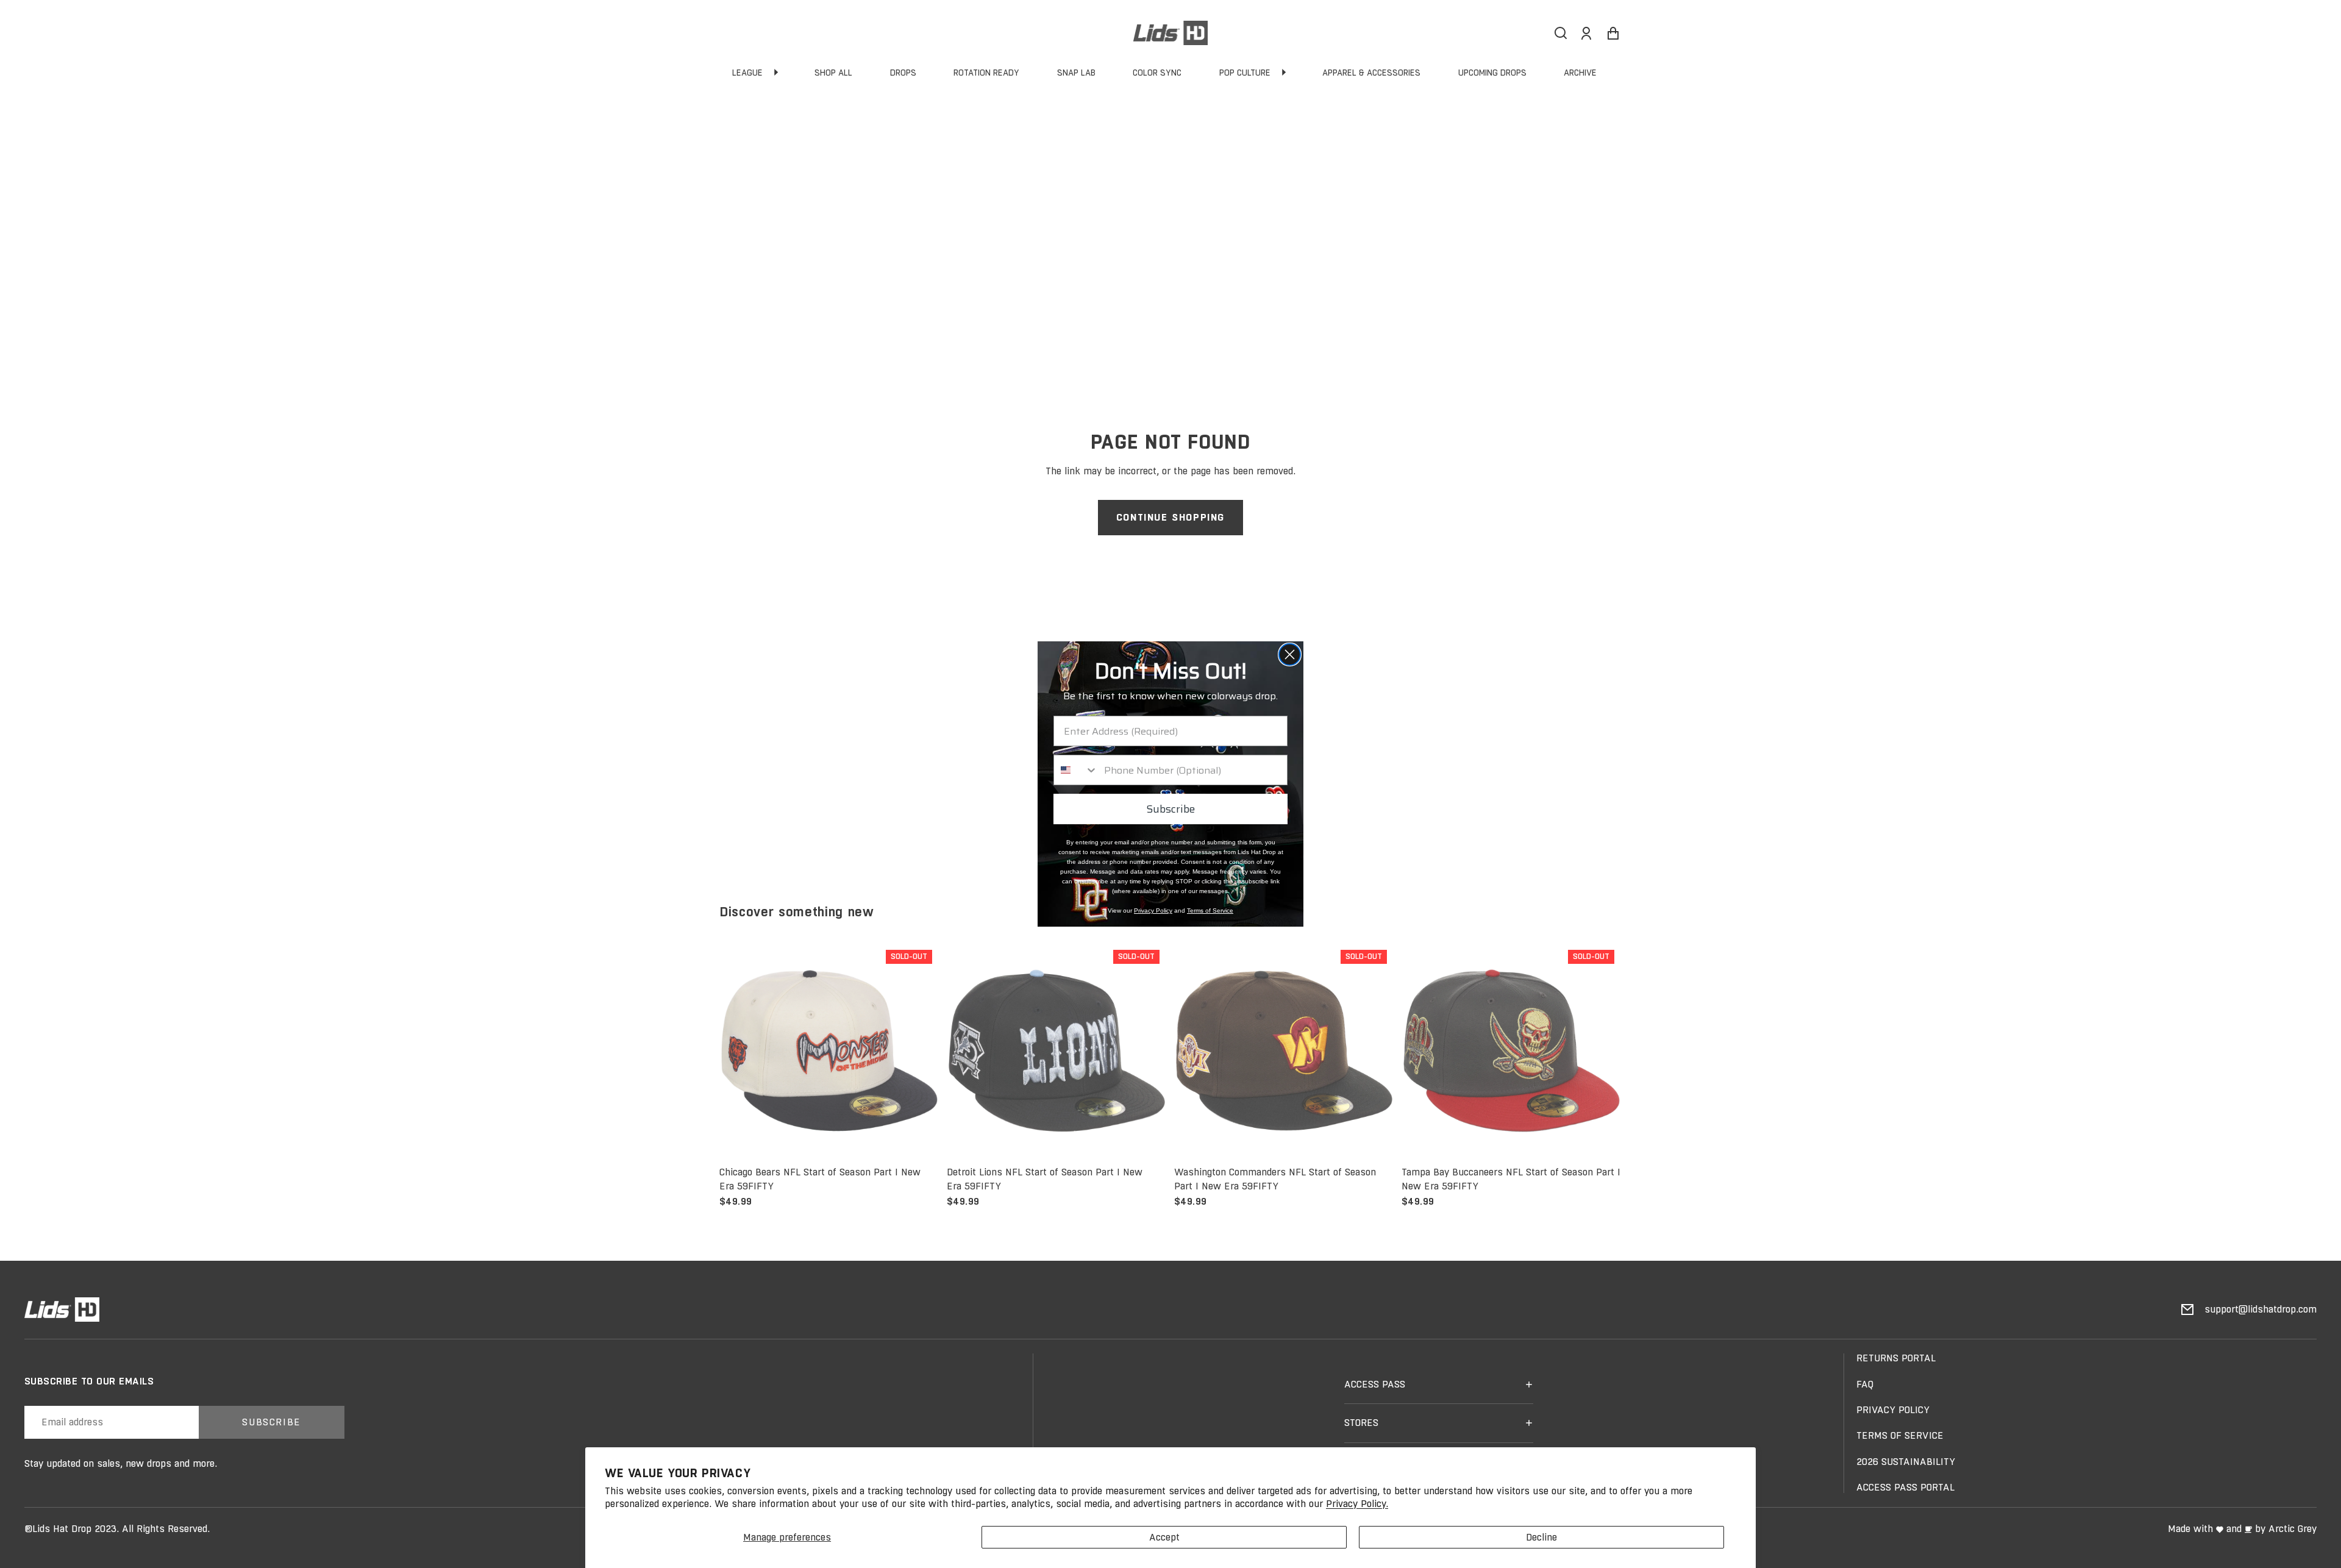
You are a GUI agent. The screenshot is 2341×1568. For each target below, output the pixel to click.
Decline (1541, 1537)
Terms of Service (1210, 911)
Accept (1164, 1537)
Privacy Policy (1153, 911)
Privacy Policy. (1357, 1504)
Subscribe (1170, 809)
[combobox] (1076, 770)
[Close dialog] (1290, 654)
